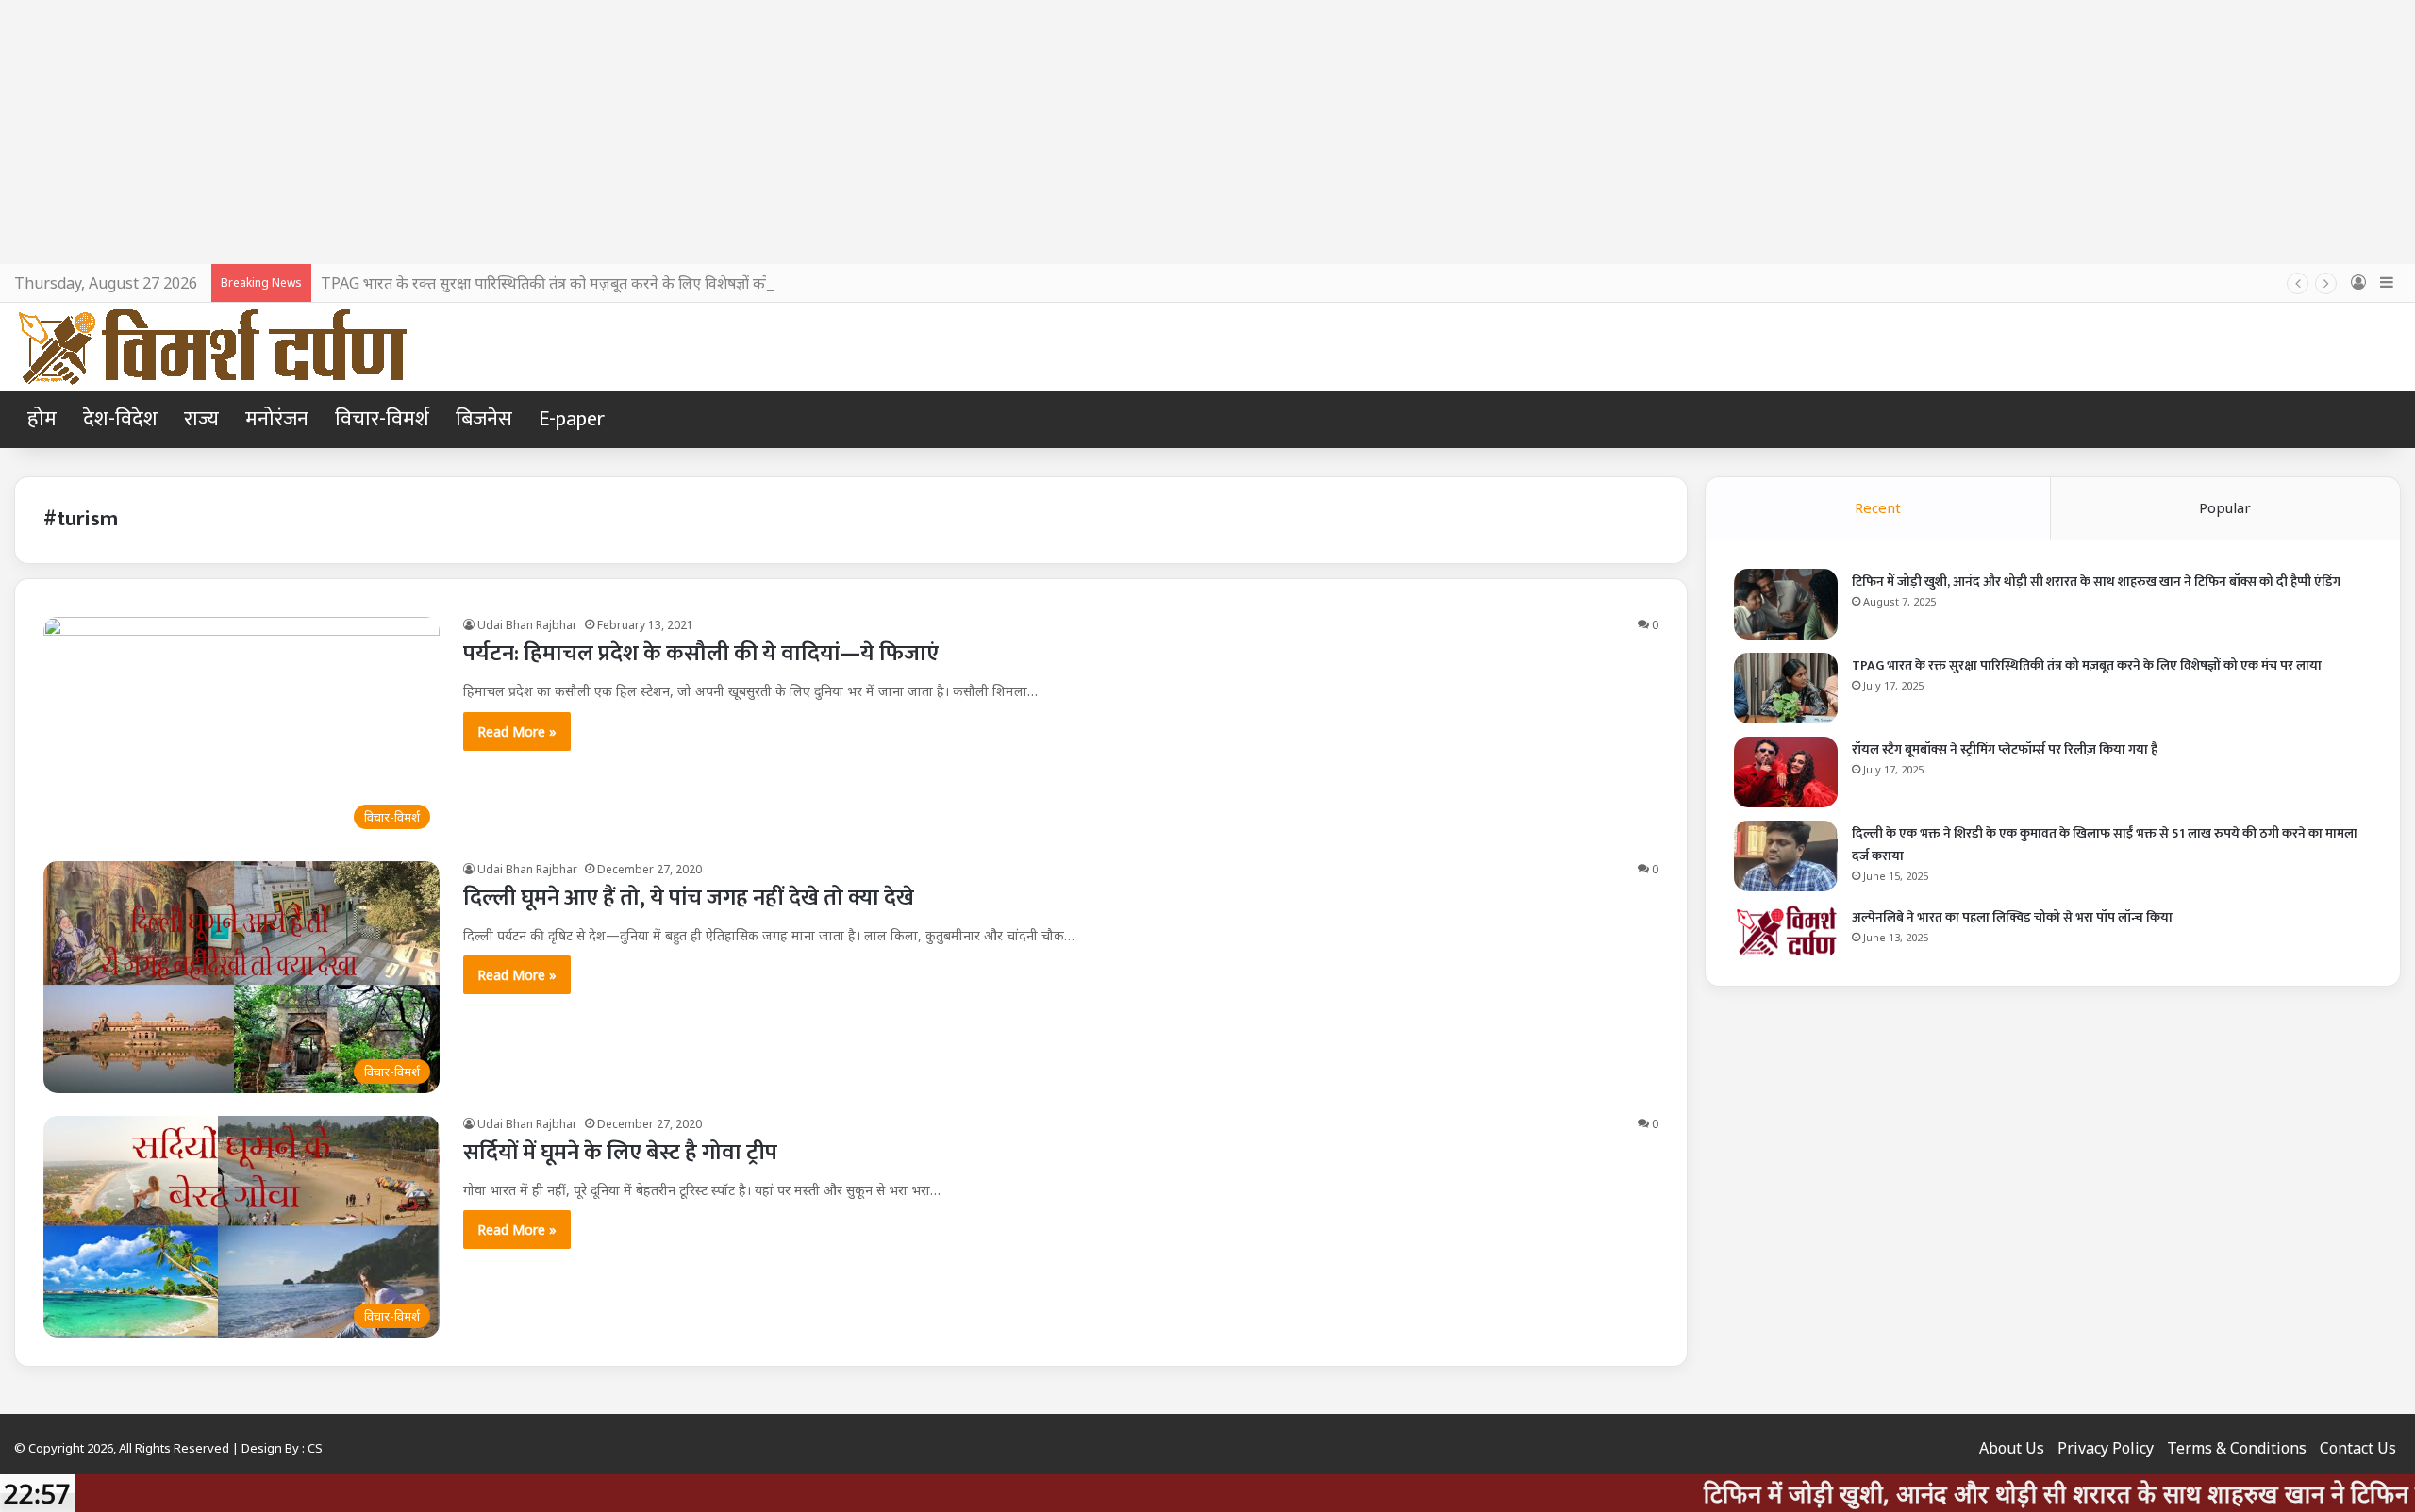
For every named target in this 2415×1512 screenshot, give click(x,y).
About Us (2012, 1448)
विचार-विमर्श (382, 419)
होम (42, 419)
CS (315, 1448)
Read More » (517, 731)
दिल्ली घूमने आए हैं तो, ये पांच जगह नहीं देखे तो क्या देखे (689, 898)
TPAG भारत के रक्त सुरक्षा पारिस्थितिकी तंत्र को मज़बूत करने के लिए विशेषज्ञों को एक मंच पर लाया (593, 283)
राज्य (201, 419)
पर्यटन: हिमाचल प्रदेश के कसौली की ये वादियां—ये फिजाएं (701, 654)
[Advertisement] (1207, 132)
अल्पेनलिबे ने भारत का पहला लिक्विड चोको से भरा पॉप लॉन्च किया (2012, 917)
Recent (1878, 507)
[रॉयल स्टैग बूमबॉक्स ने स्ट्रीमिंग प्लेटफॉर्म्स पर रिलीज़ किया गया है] (1786, 772)
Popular (2225, 507)
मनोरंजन (277, 419)
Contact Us (2358, 1448)
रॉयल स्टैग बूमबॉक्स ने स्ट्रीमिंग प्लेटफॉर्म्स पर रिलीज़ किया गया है (2005, 749)
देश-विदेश (120, 419)
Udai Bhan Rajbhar (527, 625)
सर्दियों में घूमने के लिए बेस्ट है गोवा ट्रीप (620, 1153)
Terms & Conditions (2237, 1448)
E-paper (572, 419)
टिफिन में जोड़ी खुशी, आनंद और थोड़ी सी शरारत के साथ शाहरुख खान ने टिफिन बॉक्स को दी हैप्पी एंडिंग (2096, 582)
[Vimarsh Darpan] (212, 347)
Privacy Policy (2106, 1448)
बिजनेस (484, 419)
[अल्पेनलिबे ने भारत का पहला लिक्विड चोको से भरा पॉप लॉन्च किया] (1786, 931)
